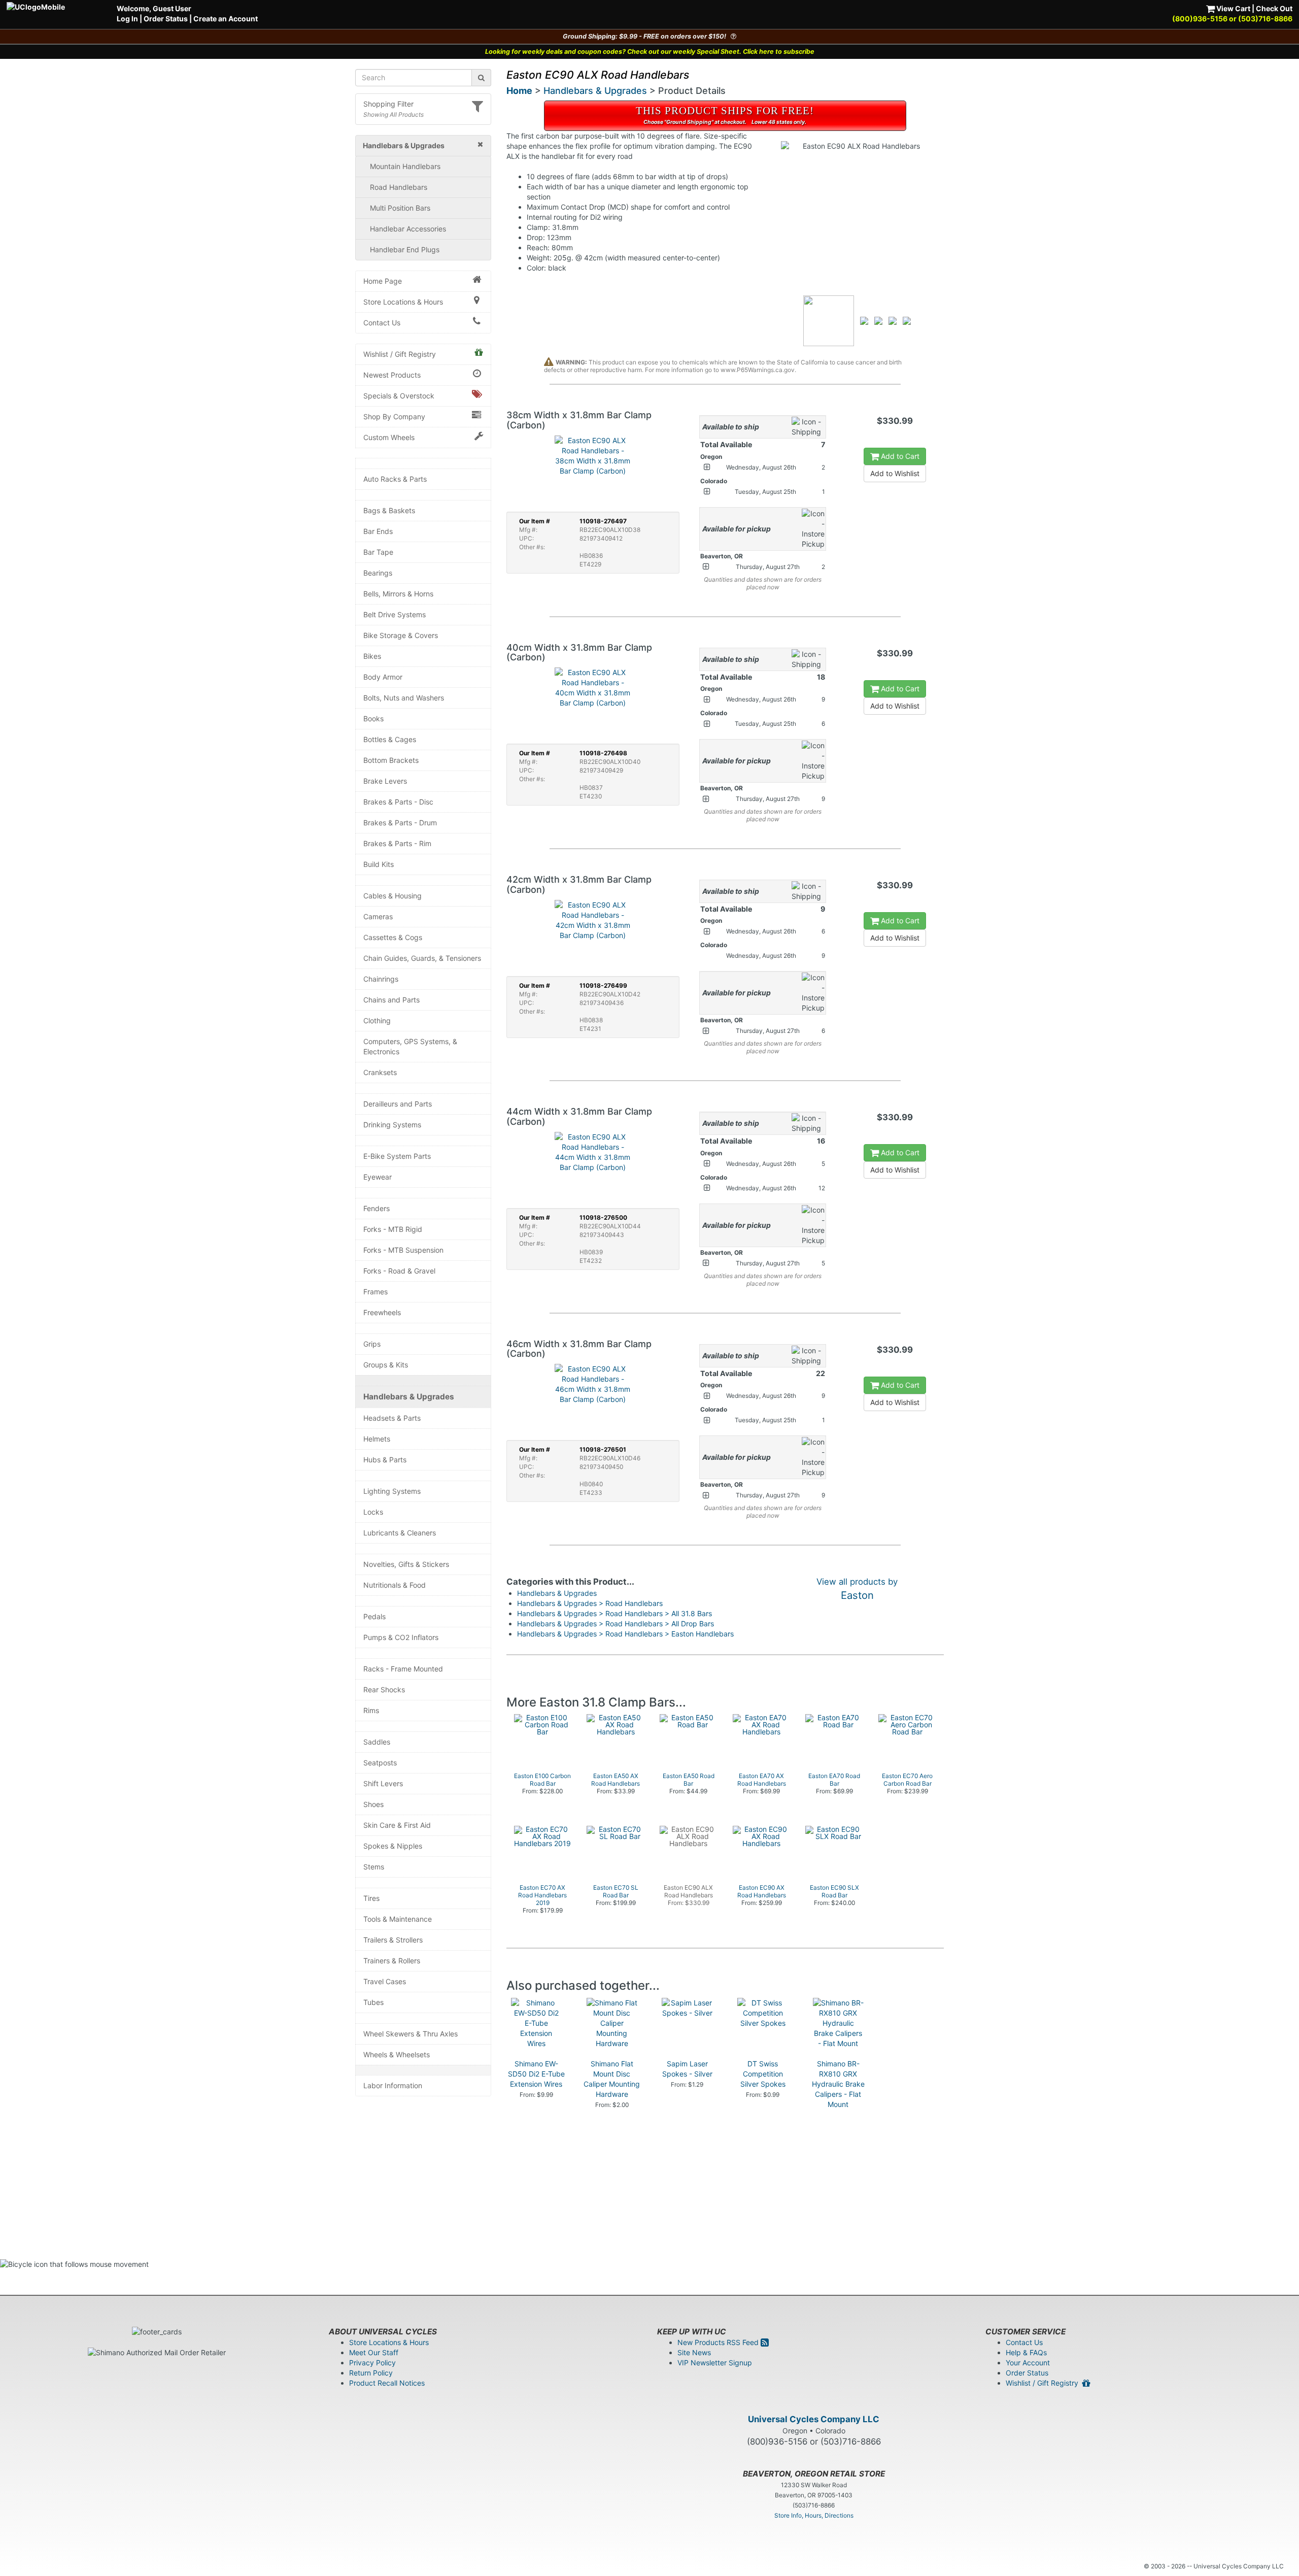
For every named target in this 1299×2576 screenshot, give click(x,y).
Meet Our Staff (374, 2352)
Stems (374, 1867)
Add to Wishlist (895, 473)
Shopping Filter (388, 104)
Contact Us (382, 323)
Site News (694, 2352)
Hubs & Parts (385, 1460)
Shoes (373, 1804)
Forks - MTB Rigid (393, 1229)
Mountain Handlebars (405, 166)
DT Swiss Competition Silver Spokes (763, 2074)
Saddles (377, 1742)
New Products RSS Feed (719, 2342)
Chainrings (381, 979)
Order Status (166, 19)
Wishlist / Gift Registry (400, 354)
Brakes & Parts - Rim (397, 843)
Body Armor (383, 677)
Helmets (377, 1439)
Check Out (1274, 8)
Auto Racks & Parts (395, 479)
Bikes (372, 656)
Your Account (1028, 2363)
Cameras (378, 916)
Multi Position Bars (400, 208)
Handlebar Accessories (408, 229)
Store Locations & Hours (403, 302)
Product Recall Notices (387, 2383)
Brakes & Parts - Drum (400, 823)
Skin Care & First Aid (397, 1825)
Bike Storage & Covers (401, 635)
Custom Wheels (389, 437)
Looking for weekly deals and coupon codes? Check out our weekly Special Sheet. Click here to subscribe (650, 52)
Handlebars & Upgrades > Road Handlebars (590, 1603)
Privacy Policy (372, 2363)
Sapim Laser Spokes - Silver (687, 2069)
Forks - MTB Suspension (403, 1250)
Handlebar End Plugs (405, 249)
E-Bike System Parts (397, 1156)
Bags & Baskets (389, 510)
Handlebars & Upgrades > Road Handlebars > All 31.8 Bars (614, 1613)
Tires (371, 1898)
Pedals (374, 1616)
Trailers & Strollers (393, 1940)
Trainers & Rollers (392, 1961)
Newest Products (392, 375)
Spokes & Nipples (393, 1846)
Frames (375, 1292)
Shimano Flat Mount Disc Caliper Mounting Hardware (612, 2079)
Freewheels (382, 1312)
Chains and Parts (391, 1000)
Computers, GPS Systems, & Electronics (410, 1046)
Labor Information (393, 2085)
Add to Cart (899, 456)
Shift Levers (383, 1783)
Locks (373, 1512)
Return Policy (371, 2373)
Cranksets (380, 1072)
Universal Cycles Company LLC (814, 2419)
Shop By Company (394, 416)
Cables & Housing (392, 896)
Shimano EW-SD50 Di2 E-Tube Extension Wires (536, 2074)
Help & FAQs (1026, 2352)
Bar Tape (378, 552)
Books (373, 718)
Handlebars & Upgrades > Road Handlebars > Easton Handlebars (625, 1634)
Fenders (377, 1208)
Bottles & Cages (390, 739)
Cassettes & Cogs (393, 937)
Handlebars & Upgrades (409, 1397)
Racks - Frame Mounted (403, 1669)
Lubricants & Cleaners (400, 1533)
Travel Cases (385, 1981)
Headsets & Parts (392, 1418)
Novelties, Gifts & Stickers (406, 1564)
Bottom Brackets (391, 760)
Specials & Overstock (399, 396)
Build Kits (379, 864)
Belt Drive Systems (395, 614)
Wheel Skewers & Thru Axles (411, 2034)
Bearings (378, 573)
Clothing (377, 1021)
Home (519, 91)
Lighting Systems (392, 1491)
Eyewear (378, 1177)
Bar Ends (378, 531)
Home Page (383, 281)
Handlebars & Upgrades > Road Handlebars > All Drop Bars (616, 1624)
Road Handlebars (399, 187)
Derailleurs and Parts (398, 1104)
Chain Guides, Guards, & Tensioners (422, 958)
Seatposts (380, 1763)
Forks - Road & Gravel (399, 1271)
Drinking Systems (392, 1125)
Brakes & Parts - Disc (398, 802)
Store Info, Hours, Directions (814, 2515)
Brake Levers (385, 781)
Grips (372, 1344)
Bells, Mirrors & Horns (398, 594)
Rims (371, 1710)
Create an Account (226, 19)
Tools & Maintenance (398, 1919)
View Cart (1233, 8)
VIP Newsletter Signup (715, 2363)
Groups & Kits (386, 1365)
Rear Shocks (384, 1690)
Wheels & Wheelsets (397, 2054)
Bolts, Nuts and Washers (404, 698)
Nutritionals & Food (395, 1585)
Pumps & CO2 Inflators (401, 1637)
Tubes (373, 2002)
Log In (127, 19)
